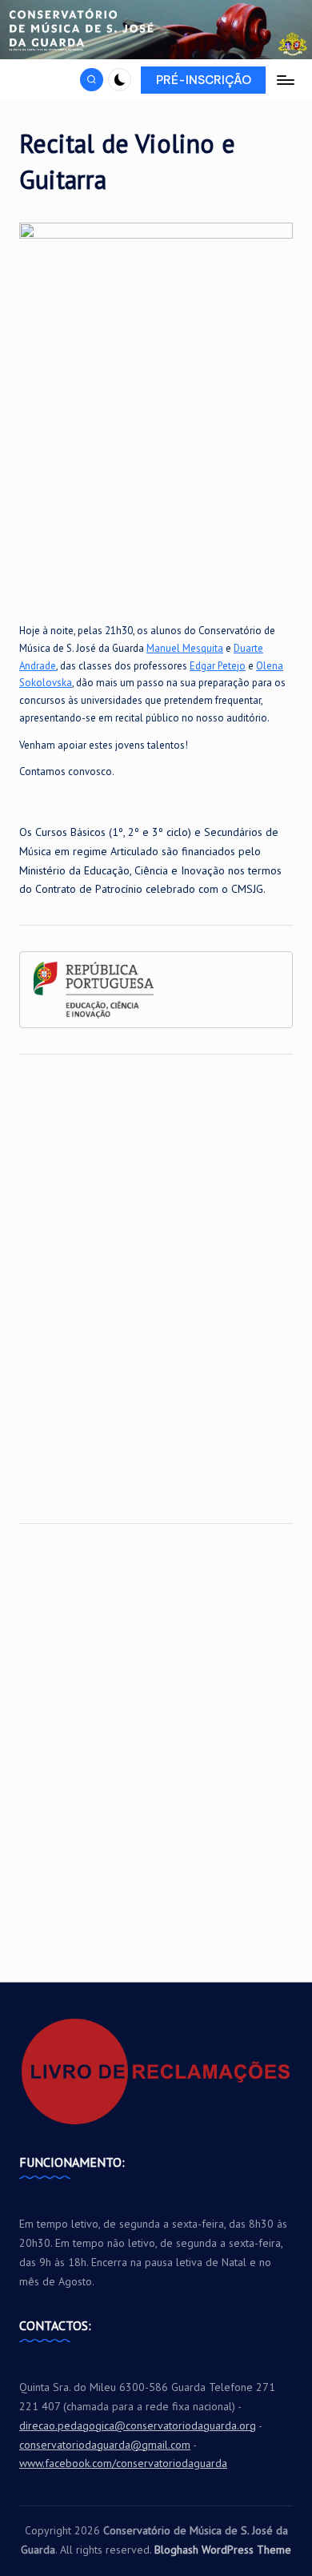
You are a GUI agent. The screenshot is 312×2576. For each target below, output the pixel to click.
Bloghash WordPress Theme (223, 2550)
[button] (203, 80)
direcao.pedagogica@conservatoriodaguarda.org (138, 2425)
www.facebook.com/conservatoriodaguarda (123, 2463)
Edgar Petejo (218, 666)
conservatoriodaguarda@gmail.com (105, 2445)
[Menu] (285, 80)
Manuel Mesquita (185, 648)
